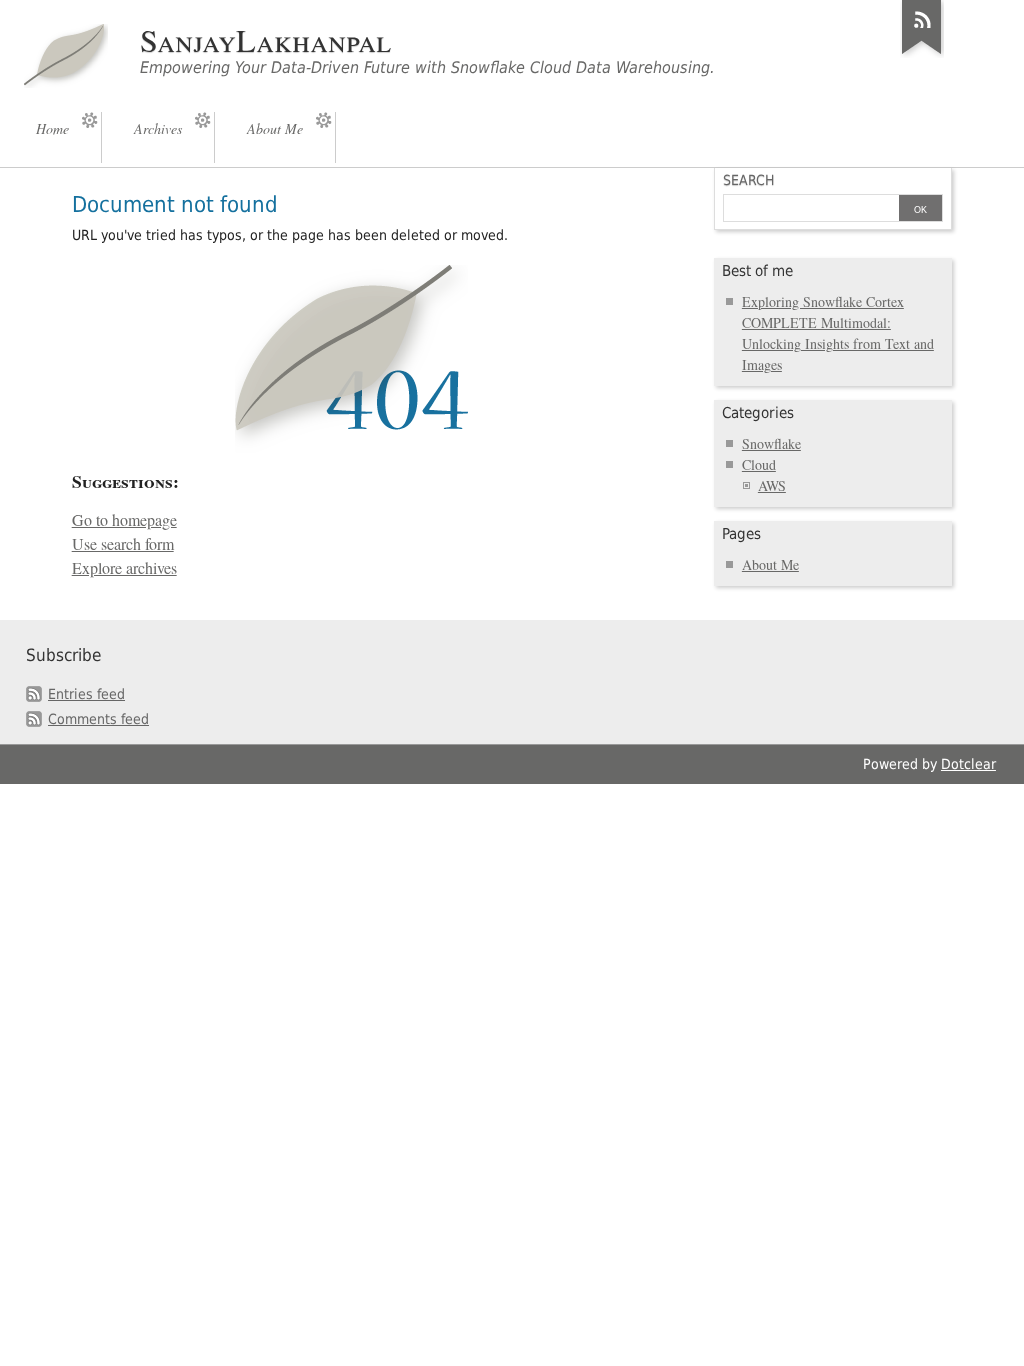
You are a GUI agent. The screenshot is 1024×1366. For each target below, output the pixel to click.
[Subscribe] (922, 54)
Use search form (123, 544)
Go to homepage (124, 520)
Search (748, 180)
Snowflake (771, 443)
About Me (770, 564)
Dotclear (968, 764)
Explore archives (124, 568)
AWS (772, 485)
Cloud (759, 464)
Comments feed (98, 719)
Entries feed (86, 694)
